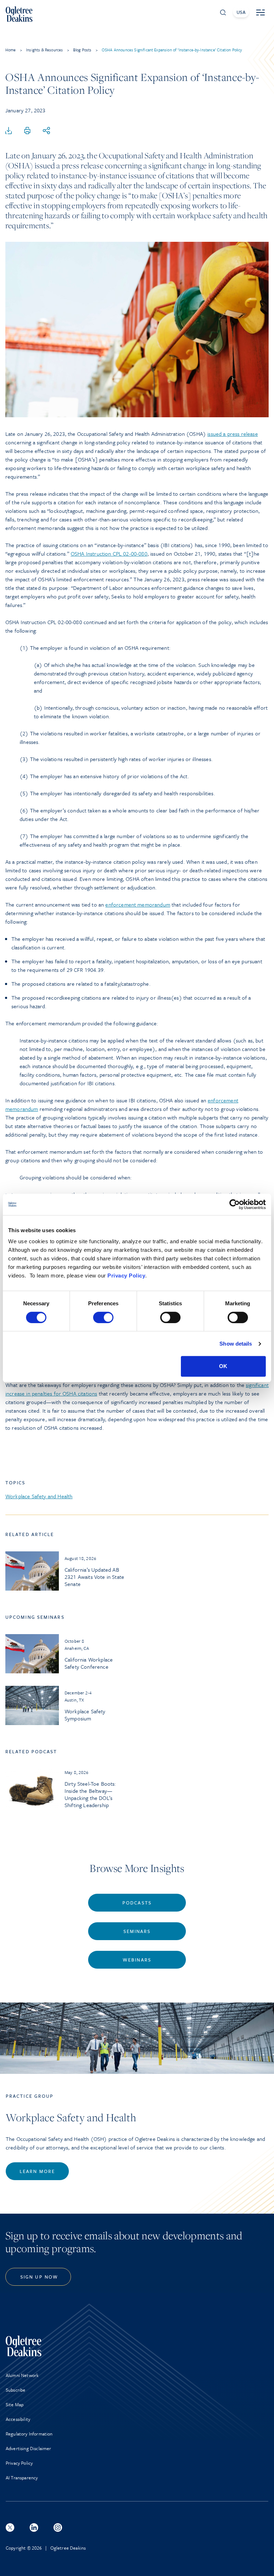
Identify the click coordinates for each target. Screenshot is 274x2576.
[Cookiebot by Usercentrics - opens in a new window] (235, 1204)
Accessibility (18, 2419)
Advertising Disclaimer (29, 2448)
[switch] (103, 1317)
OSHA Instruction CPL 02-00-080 (109, 554)
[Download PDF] (9, 131)
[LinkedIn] (34, 2527)
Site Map (15, 2404)
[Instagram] (58, 2527)
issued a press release (233, 434)
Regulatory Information (29, 2434)
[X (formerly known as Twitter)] (10, 2527)
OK (223, 1366)
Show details (236, 1344)
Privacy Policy (126, 1276)
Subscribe (16, 2390)
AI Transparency (22, 2478)
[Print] (27, 131)
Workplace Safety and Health (39, 1496)
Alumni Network (22, 2375)
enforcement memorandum (138, 904)
